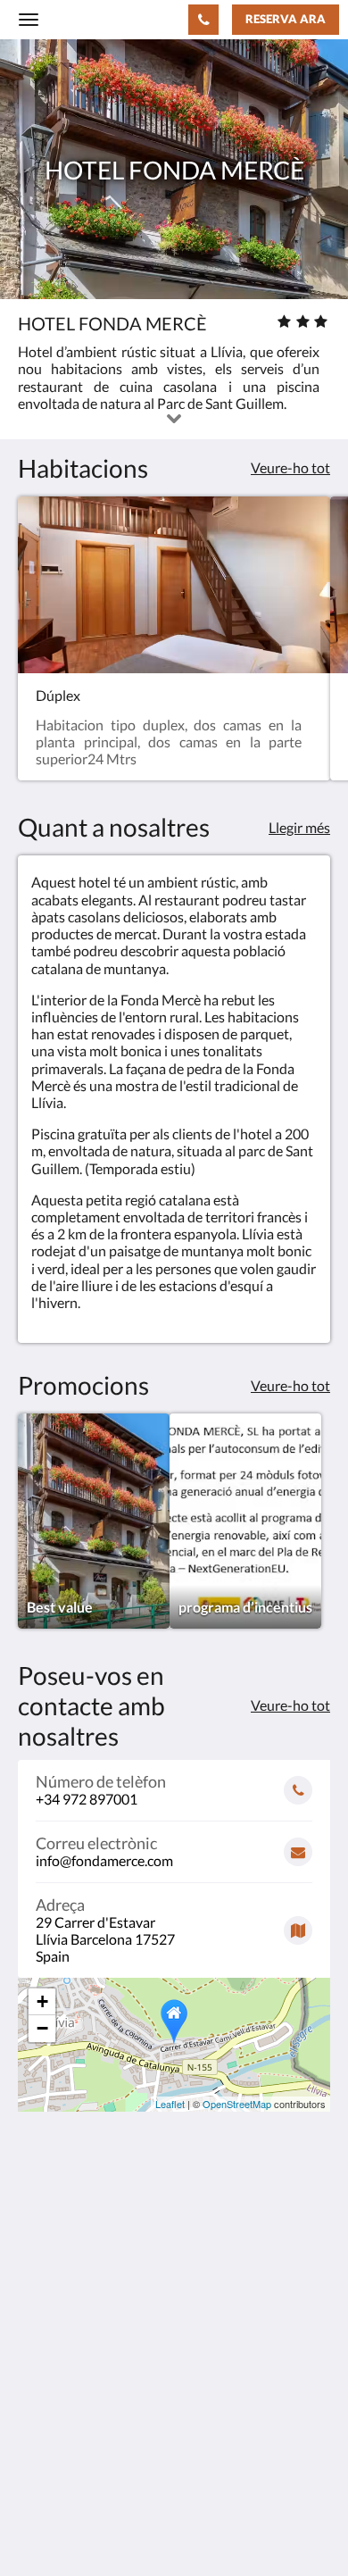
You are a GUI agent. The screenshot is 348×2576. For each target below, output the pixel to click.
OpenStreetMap (237, 2104)
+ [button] (42, 2001)
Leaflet (170, 2104)
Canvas (116, 2527)
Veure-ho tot (290, 467)
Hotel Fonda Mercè (107, 19)
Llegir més (299, 827)
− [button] (42, 2028)
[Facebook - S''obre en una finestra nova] (36, 2403)
